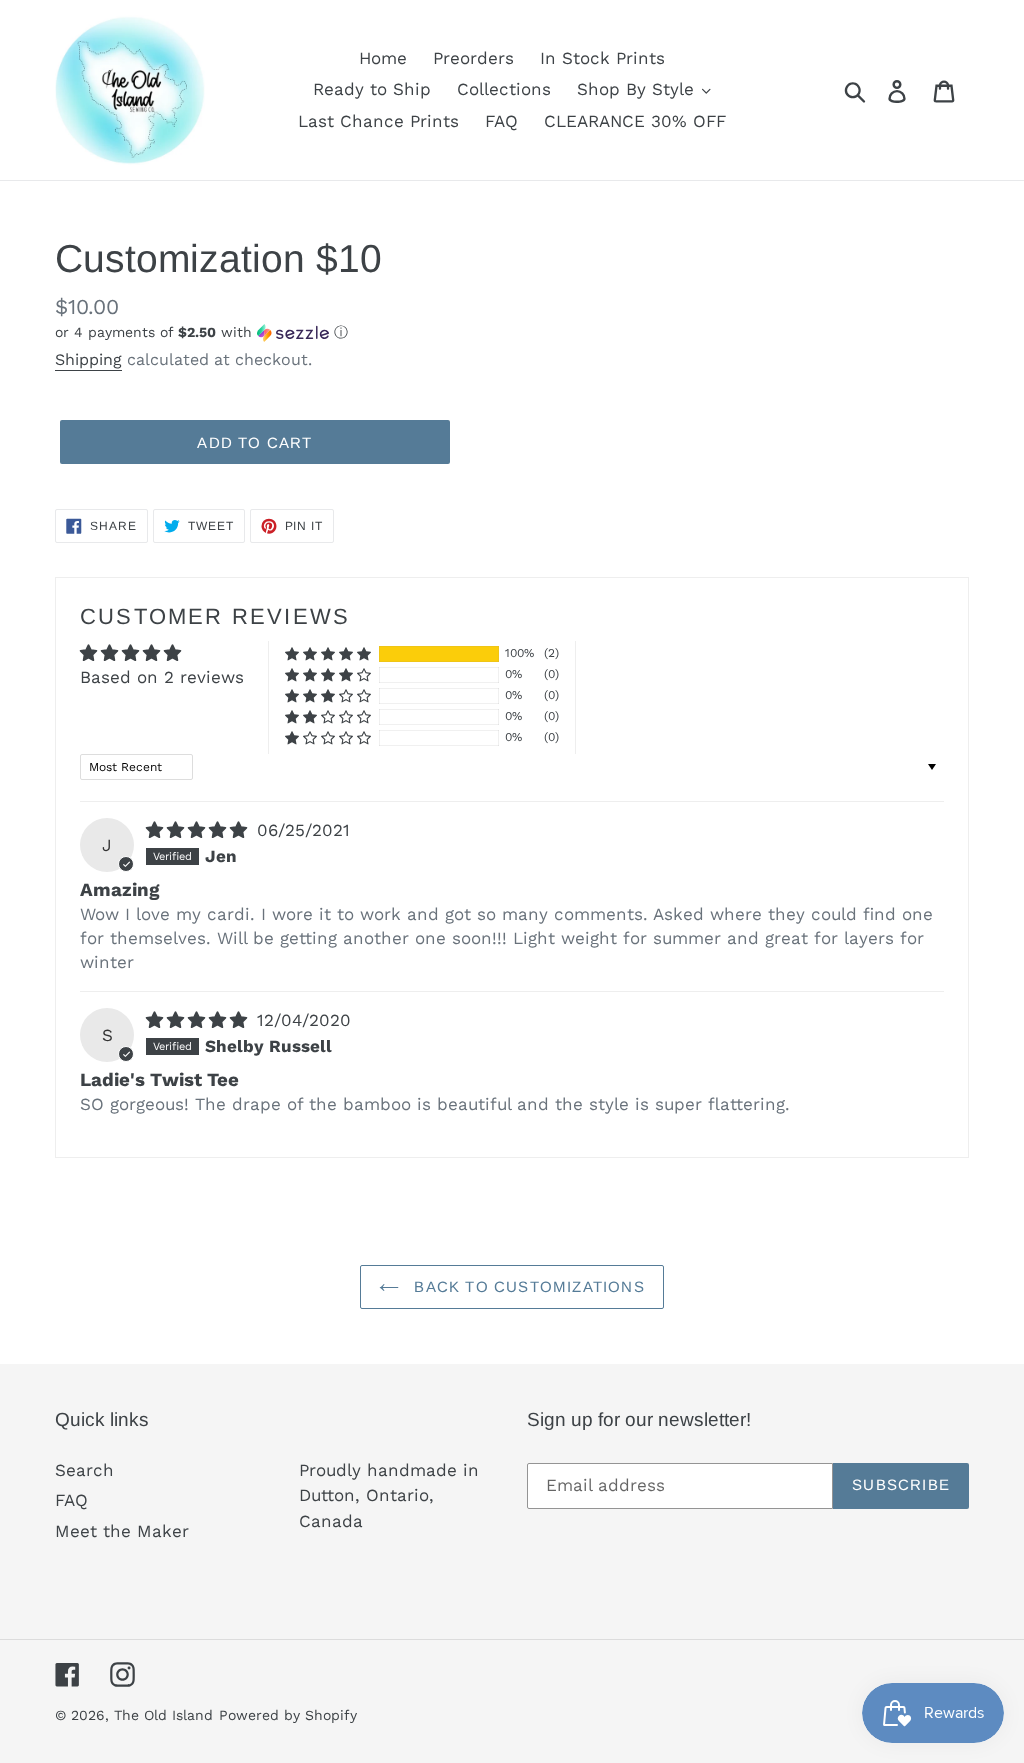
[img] (199, 830)
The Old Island (163, 1715)
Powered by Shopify (288, 1715)
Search (84, 1470)
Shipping (88, 359)
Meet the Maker (122, 1531)
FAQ (71, 1500)
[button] (276, 332)
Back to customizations (527, 1286)
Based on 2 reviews (162, 677)
